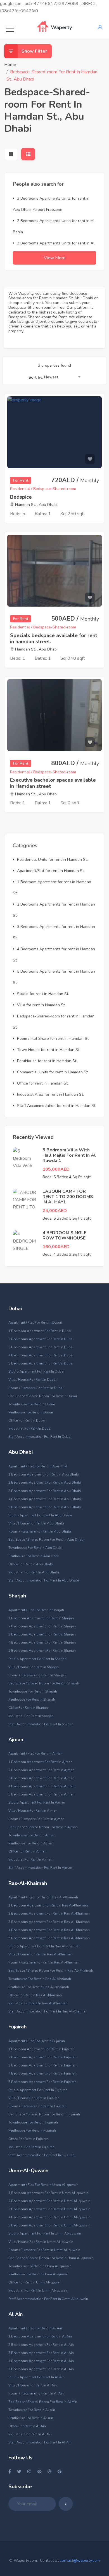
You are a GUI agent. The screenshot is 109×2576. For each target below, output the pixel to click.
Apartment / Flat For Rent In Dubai (35, 1323)
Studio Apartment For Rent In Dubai (36, 1371)
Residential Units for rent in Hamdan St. (52, 860)
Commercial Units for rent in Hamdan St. (53, 1072)
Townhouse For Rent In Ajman (32, 1835)
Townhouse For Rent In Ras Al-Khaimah (40, 1979)
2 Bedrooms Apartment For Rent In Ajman (41, 1770)
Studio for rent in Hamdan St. (43, 994)
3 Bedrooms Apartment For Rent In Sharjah (42, 1634)
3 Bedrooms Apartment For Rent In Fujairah (42, 2065)
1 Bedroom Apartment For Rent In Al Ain (40, 2336)
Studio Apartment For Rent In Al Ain (36, 2377)
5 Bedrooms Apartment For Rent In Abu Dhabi (45, 1507)
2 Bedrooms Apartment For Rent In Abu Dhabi (45, 1483)
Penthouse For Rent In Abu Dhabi (34, 1556)
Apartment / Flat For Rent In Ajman (35, 1754)
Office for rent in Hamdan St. (43, 1083)
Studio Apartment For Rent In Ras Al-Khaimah (44, 1946)
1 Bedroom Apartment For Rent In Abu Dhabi (44, 1474)
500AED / (75, 619)
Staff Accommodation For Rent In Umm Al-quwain (48, 2299)
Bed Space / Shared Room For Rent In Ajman (43, 1827)
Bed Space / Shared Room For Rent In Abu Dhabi (46, 1540)
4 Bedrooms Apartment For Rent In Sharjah (42, 1642)
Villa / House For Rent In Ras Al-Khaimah (41, 1954)
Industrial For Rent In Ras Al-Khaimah (38, 2003)
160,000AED (56, 1247)
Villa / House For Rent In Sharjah (34, 1667)
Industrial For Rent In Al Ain (30, 2434)
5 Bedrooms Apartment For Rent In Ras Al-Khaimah (49, 1938)
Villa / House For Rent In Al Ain (33, 2385)
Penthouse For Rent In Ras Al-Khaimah (39, 1987)
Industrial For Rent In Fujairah (31, 2147)
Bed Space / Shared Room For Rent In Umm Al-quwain (51, 2258)
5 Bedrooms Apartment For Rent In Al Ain (41, 2369)
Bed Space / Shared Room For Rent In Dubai (43, 1396)
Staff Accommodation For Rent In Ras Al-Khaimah (48, 2011)
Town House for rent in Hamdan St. (49, 1050)
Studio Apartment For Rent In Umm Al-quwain (45, 2233)
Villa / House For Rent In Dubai (32, 1380)
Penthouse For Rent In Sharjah (32, 1700)
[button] (62, 378)
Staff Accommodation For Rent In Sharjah (41, 1724)
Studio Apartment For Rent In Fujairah (38, 2090)
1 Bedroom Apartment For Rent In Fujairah (42, 2049)
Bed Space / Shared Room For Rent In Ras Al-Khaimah (51, 1971)
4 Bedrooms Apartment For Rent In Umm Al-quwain (49, 2217)
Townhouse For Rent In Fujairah (33, 2122)
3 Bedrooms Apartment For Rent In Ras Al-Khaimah (49, 1922)
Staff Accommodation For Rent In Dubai (40, 1437)
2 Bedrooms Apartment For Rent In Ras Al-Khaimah (49, 1913)
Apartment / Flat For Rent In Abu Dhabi (39, 1466)
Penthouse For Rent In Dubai (31, 1412)
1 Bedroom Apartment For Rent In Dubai (40, 1331)
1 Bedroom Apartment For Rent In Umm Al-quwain (48, 2193)
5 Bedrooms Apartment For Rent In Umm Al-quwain (49, 2225)
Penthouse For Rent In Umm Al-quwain (39, 2274)
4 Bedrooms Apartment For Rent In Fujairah (42, 2073)
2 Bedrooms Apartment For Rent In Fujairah (42, 2057)
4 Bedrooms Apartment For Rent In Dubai (41, 1355)
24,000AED (55, 1211)
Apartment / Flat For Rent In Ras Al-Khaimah (43, 1897)
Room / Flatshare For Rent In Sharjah (37, 1675)
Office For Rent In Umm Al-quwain (35, 2282)
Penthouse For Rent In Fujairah (32, 2130)
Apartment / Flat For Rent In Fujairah (37, 2041)
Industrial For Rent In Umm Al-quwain (38, 2290)
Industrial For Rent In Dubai (30, 1429)
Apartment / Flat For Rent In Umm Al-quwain (43, 2185)
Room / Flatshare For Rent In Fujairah (37, 2106)
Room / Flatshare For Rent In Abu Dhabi (40, 1531)
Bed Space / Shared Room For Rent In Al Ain (43, 2402)
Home (10, 65)
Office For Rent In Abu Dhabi (31, 1564)
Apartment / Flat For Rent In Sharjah (36, 1610)
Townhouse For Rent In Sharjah (33, 1691)
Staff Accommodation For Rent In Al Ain (40, 2442)
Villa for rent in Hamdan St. (41, 1005)
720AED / (75, 480)
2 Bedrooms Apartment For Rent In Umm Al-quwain (49, 2201)
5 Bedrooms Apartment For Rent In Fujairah (42, 2082)
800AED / (75, 763)
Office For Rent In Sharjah (28, 1708)
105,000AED (56, 1169)
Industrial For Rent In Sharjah (31, 1716)
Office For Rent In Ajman (27, 1851)
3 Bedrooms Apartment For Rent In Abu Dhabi (45, 1491)
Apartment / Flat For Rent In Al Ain (35, 2328)
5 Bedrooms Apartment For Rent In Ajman (41, 1794)
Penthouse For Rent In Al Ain (31, 2418)
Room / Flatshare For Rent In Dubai (36, 1388)
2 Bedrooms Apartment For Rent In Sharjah (42, 1626)
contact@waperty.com (80, 2560)
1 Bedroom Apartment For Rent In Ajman (40, 1762)
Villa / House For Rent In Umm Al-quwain (41, 2242)
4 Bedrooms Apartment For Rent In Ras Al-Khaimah (49, 1930)
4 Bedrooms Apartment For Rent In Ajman (41, 1786)
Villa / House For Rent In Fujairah (34, 2098)
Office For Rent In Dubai (27, 1420)
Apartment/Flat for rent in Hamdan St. (51, 871)
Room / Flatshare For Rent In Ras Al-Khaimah (44, 1962)
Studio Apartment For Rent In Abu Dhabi (40, 1515)
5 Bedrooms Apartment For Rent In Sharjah (42, 1651)
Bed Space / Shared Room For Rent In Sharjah (44, 1683)
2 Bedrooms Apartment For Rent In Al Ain (41, 2345)
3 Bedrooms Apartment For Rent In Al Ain (41, 2353)
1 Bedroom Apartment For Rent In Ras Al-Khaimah (48, 1905)
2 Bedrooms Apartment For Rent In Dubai (41, 1339)
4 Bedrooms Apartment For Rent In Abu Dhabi (45, 1499)
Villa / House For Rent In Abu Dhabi (36, 1523)
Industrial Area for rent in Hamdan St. (50, 1094)
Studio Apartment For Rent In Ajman (37, 1802)
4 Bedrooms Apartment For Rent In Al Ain (41, 2361)
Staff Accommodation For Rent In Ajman (40, 1868)
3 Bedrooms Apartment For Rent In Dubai (41, 1347)
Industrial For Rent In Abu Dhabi (34, 1572)
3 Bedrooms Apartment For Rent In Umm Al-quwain (49, 2209)
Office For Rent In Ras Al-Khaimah (35, 1995)
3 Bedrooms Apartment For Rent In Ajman (41, 1778)
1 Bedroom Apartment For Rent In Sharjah (41, 1618)
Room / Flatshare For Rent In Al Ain (36, 2393)
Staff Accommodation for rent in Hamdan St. (57, 1106)
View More (55, 258)
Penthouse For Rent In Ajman (31, 1843)
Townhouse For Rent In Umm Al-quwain (40, 2266)
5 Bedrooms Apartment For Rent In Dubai (41, 1363)
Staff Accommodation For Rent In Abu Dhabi (44, 1580)
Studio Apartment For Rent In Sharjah (37, 1659)
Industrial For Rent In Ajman (30, 1859)
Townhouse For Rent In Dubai (32, 1404)
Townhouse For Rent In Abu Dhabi (35, 1548)
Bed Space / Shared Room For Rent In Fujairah (44, 2114)
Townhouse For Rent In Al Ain (32, 2410)
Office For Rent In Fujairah (29, 2139)
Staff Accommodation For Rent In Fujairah (41, 2155)
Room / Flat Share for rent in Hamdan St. (53, 1039)
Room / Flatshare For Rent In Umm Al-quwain (44, 2250)
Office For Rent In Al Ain (27, 2426)
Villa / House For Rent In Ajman (33, 1811)
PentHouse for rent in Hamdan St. (47, 1061)
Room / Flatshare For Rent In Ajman (36, 1819)
